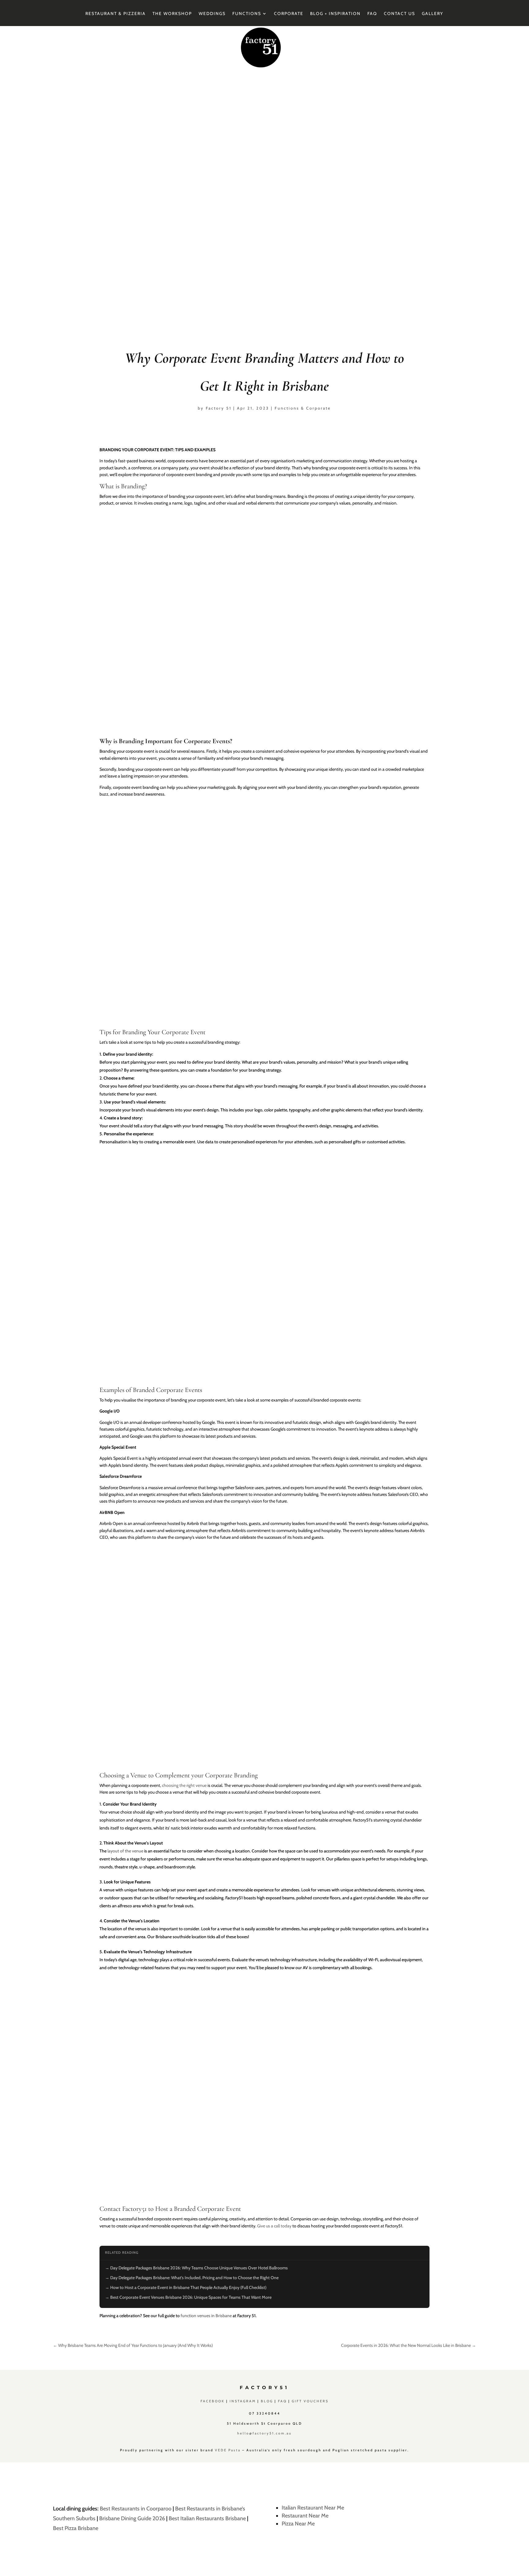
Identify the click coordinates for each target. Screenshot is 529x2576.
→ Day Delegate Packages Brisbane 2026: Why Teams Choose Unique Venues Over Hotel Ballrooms (196, 2268)
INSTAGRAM (243, 2401)
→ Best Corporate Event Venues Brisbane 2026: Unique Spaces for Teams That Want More (188, 2297)
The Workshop (172, 14)
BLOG (267, 2401)
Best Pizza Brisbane (76, 2528)
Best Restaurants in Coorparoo (136, 2509)
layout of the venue (125, 1851)
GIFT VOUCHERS (310, 2401)
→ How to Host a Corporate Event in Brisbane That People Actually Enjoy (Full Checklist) (186, 2287)
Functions (247, 14)
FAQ (372, 14)
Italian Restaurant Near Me (313, 2508)
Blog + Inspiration (335, 14)
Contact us (400, 14)
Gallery (433, 14)
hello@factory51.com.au (264, 2433)
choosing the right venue (184, 1785)
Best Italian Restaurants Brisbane (207, 2518)
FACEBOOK (213, 2401)
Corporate (289, 14)
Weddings (212, 14)
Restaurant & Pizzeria (116, 14)
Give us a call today (274, 2226)
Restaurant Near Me (305, 2516)
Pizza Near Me (298, 2524)
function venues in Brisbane (206, 2316)
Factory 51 (219, 408)
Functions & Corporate (303, 408)
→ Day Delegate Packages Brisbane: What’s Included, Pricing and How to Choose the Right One (192, 2278)
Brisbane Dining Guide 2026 (132, 2518)
